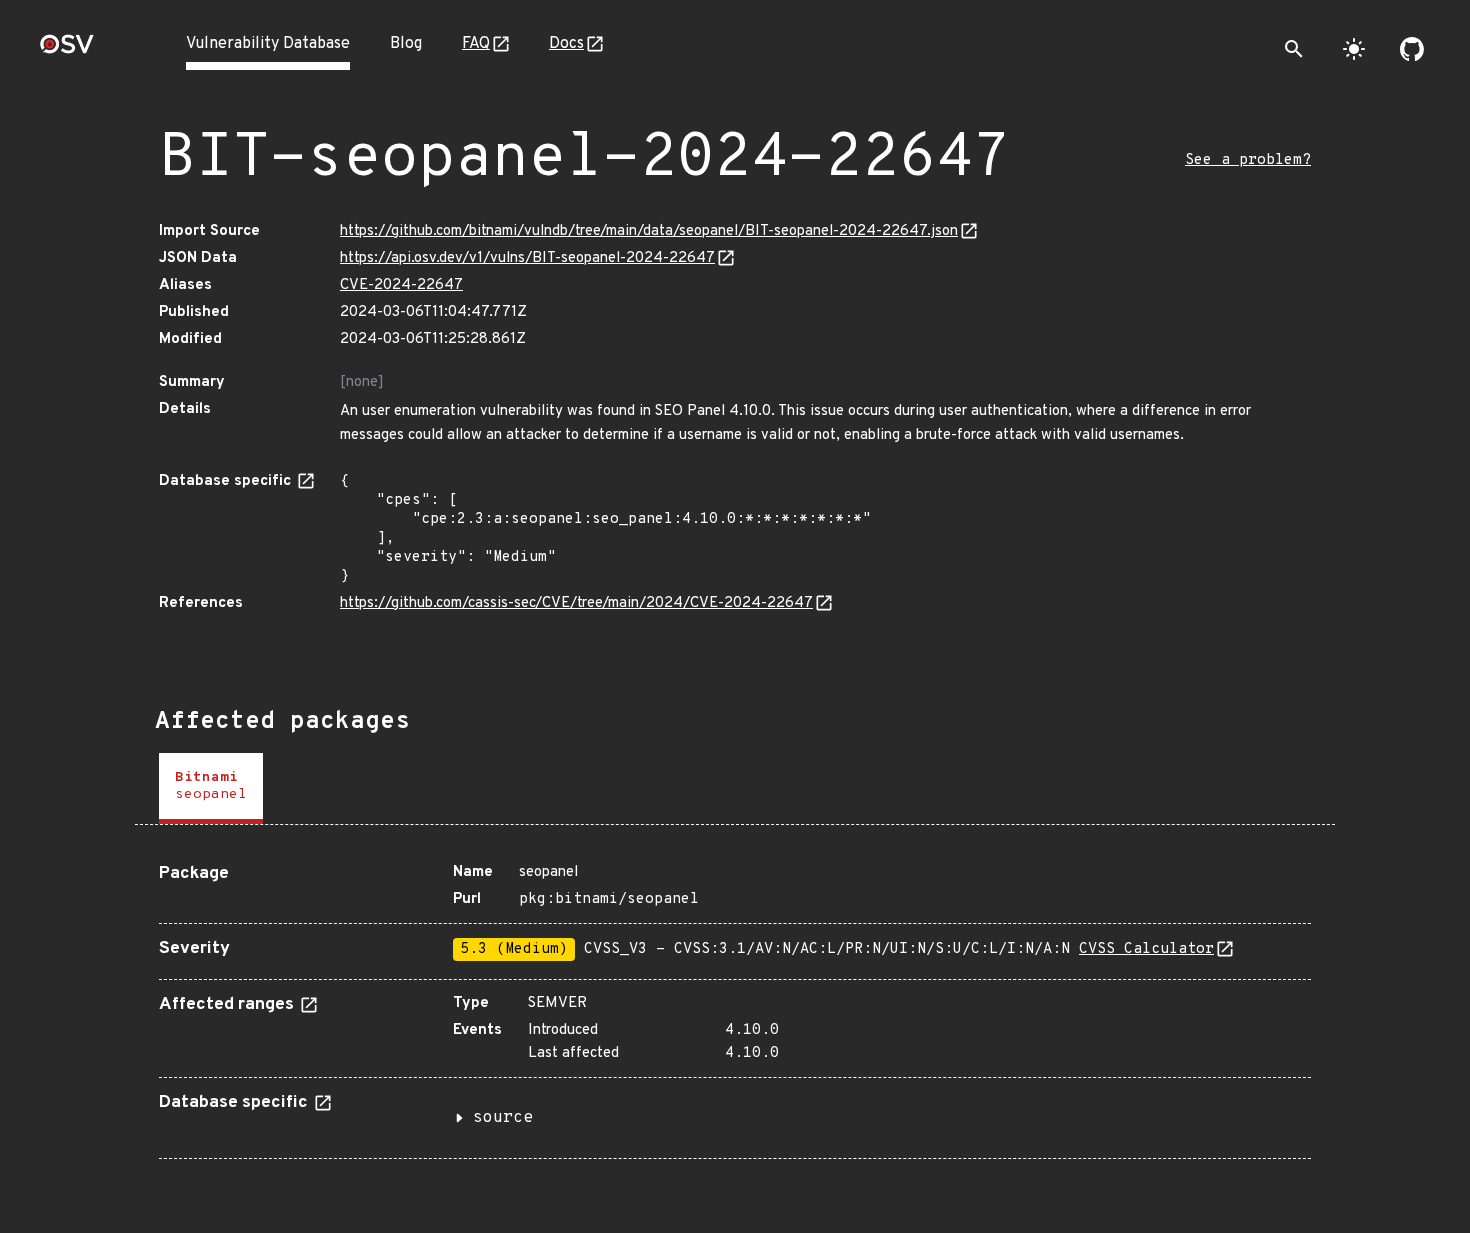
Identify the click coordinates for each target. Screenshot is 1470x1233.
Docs (566, 44)
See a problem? (1248, 160)
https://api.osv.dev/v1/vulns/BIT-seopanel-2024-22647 (527, 258)
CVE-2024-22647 (401, 285)
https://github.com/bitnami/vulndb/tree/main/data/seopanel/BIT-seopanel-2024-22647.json (649, 231)
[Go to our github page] (1412, 49)
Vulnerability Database (268, 44)
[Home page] (67, 50)
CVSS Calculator (1146, 949)
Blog (406, 44)
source (503, 1118)
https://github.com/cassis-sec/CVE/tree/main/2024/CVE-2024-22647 (576, 603)
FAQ (476, 44)
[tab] (211, 788)
